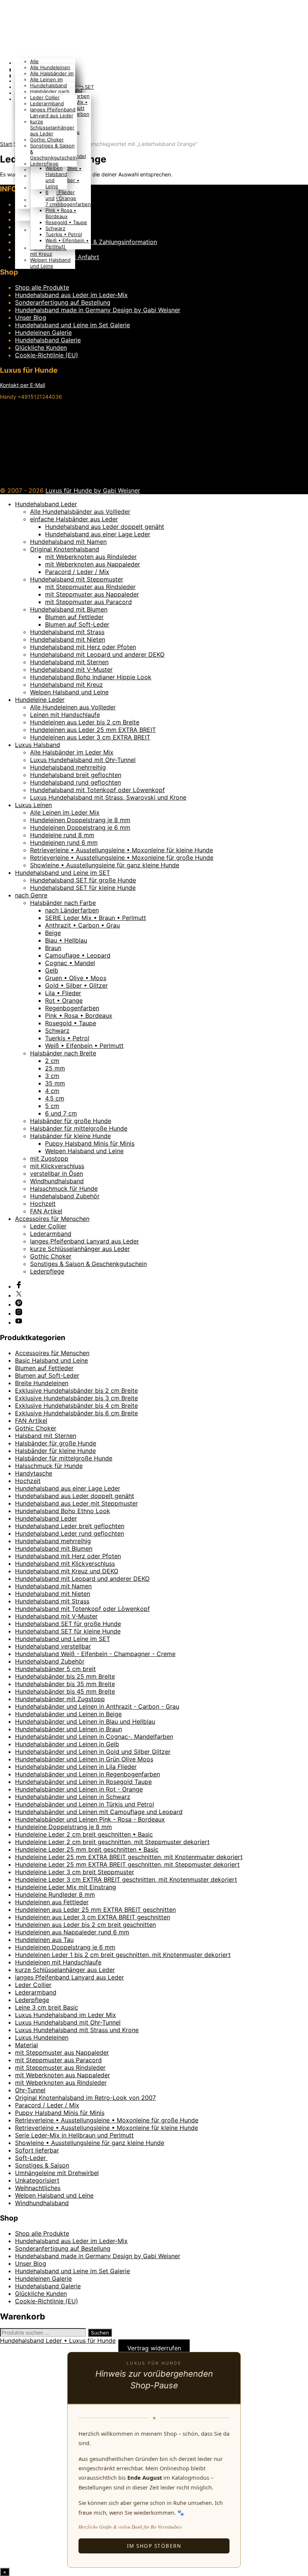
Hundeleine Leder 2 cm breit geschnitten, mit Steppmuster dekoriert (112, 1842)
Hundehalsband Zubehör (65, 1196)
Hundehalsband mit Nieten (68, 639)
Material (26, 2045)
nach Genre (31, 895)
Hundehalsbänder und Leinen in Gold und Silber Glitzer (93, 1752)
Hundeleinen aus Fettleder (52, 1902)
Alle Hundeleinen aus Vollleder (73, 707)
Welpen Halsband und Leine (50, 263)
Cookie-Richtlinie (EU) (47, 355)
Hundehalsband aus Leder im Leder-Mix (71, 295)
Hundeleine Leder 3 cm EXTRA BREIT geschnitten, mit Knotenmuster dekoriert (126, 1879)
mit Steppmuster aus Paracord (88, 602)
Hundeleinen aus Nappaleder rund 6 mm (72, 1932)
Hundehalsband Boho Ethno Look (63, 1511)
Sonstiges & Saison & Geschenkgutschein (88, 1264)
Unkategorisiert (37, 2180)
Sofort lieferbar (37, 2150)
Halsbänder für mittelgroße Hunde (79, 1128)
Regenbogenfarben (68, 204)
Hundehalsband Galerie (48, 340)
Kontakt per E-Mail (23, 385)
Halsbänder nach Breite (63, 1053)
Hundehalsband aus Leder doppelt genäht (105, 527)
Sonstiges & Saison (42, 2165)
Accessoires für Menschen (52, 1219)
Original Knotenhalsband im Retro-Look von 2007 (85, 2098)
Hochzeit (43, 1204)
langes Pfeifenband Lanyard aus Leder (53, 112)
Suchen (100, 2333)
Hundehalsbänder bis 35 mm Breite (65, 1684)
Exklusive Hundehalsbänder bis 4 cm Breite (76, 1406)
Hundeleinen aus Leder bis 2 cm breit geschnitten (85, 1925)
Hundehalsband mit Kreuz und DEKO (67, 1571)
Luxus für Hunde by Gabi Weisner (93, 490)
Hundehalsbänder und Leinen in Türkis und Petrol (85, 1804)
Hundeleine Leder (40, 700)
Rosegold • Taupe (66, 222)
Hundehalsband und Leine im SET (63, 873)
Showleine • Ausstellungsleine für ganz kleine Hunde (105, 865)
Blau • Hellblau (66, 940)
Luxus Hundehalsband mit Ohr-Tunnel (83, 760)
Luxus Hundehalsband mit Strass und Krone (77, 2030)
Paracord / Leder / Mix (77, 572)
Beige (53, 933)
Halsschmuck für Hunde (64, 1189)
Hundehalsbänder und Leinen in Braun (69, 1729)
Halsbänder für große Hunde (71, 1121)
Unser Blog (31, 317)
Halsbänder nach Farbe (63, 903)
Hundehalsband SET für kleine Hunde (83, 888)
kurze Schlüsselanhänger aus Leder (52, 128)
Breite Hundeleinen (42, 1383)
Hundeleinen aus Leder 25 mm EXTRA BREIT (93, 730)
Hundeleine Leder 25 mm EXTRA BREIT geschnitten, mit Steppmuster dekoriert (127, 1864)
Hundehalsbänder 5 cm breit (55, 1669)
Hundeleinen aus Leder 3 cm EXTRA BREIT (90, 737)
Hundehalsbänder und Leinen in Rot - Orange (79, 1789)
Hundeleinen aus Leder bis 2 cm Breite (85, 722)
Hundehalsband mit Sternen (69, 662)
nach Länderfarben (72, 910)
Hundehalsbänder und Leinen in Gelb (67, 1744)
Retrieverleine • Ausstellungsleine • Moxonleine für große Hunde (122, 858)
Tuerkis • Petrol (64, 234)
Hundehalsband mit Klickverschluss (65, 1564)
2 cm (52, 1061)
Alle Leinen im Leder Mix (65, 812)
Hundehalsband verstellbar (53, 1646)
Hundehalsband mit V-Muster (71, 669)
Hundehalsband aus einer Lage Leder (98, 534)
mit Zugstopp (49, 1158)
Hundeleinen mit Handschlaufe (58, 1962)
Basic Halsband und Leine (51, 1360)
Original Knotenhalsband (65, 549)
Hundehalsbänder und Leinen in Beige (68, 1714)
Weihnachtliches (38, 2188)
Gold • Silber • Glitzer (76, 985)
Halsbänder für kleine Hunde (70, 1136)
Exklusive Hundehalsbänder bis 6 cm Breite (76, 1413)
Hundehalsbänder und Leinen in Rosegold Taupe (83, 1782)
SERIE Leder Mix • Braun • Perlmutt (96, 918)
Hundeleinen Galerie (43, 332)
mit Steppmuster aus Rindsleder (90, 587)
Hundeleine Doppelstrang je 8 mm (63, 1827)
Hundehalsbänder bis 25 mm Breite (65, 1676)
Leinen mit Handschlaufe (65, 715)
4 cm (52, 1091)
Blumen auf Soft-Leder (77, 624)
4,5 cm (55, 1098)
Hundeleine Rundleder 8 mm (55, 1894)
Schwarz (55, 228)
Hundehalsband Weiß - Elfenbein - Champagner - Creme (95, 1654)
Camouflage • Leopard (78, 955)
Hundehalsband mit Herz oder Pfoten (83, 647)
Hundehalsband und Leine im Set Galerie (72, 325)
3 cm (52, 1076)
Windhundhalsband (57, 1181)
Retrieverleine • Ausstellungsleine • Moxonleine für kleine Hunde (122, 850)
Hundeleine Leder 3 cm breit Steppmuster (75, 1872)
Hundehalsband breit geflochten (76, 775)
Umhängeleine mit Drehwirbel (57, 2173)
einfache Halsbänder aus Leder (74, 519)
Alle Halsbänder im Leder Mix (72, 752)
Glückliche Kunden (41, 348)
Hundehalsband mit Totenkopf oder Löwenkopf (97, 790)
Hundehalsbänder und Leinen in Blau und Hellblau (85, 1721)
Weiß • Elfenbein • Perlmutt (84, 1046)
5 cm (52, 1106)
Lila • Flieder (60, 192)
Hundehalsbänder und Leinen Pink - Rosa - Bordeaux (90, 1819)
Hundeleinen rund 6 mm (64, 842)
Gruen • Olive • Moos (76, 978)
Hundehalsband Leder (46, 504)
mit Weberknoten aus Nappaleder (93, 564)
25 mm (55, 1068)
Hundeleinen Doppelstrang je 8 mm (80, 820)
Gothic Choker (47, 140)
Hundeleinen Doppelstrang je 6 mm (80, 827)
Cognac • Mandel (70, 963)
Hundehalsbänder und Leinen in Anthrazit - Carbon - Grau (97, 1706)
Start (6, 144)
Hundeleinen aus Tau (44, 1940)
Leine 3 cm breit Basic (47, 2007)
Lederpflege (44, 164)
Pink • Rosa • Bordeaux (61, 213)
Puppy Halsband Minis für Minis (90, 1143)
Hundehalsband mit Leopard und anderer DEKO (97, 654)
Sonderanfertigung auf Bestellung (63, 302)
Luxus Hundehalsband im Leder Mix (66, 2015)
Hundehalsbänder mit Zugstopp (60, 1699)
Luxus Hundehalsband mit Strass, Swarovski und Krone (108, 797)
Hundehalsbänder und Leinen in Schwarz (73, 1797)
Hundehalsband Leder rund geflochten (69, 1533)
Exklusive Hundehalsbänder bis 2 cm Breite (76, 1390)
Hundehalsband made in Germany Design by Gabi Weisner (98, 310)
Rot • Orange (61, 198)
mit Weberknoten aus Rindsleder (91, 557)
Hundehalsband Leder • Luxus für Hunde (58, 2341)
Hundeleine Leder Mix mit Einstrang (66, 1887)
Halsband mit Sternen (46, 1436)
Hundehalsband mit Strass (67, 632)
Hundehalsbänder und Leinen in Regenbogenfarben (88, 1774)
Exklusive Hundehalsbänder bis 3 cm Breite (76, 1398)
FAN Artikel (46, 1211)
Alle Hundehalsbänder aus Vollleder (80, 512)
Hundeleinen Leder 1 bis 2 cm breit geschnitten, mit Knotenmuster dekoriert (123, 1955)
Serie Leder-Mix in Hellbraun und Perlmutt (74, 2135)
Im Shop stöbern (154, 2546)
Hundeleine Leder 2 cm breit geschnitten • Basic (84, 1834)
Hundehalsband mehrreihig (68, 767)
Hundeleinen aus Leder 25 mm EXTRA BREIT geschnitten (95, 1910)
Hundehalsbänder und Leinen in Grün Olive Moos (84, 1759)
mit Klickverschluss (57, 1166)
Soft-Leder (31, 2158)
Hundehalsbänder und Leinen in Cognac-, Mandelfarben (94, 1737)
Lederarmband (47, 103)
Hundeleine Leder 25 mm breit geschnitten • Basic (87, 1849)
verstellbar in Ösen (57, 1173)
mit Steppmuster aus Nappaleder (92, 594)
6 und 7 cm (51, 198)
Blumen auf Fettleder (74, 617)
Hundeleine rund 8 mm (62, 835)
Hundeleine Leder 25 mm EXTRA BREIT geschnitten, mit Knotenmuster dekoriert (129, 1857)
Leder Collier (45, 97)
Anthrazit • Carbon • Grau (82, 925)
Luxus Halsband (38, 745)
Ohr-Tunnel (30, 2090)
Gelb (52, 970)
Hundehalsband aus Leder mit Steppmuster (76, 1503)
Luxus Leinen (33, 805)
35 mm (55, 1083)
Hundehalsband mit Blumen (69, 609)
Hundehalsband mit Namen (68, 542)
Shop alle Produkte (42, 287)
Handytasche (34, 1473)
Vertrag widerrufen (154, 2348)
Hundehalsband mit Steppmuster (77, 579)
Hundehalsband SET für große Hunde (83, 880)
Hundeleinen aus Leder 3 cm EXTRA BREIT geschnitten (93, 1917)
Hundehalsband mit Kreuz (48, 251)
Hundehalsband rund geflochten (75, 782)
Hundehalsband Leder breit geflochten (70, 1526)
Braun (53, 948)
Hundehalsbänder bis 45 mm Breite (65, 1691)
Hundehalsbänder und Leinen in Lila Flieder (76, 1767)
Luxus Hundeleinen (42, 2037)
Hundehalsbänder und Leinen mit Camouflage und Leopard (99, 1812)
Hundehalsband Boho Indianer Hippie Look (91, 677)
